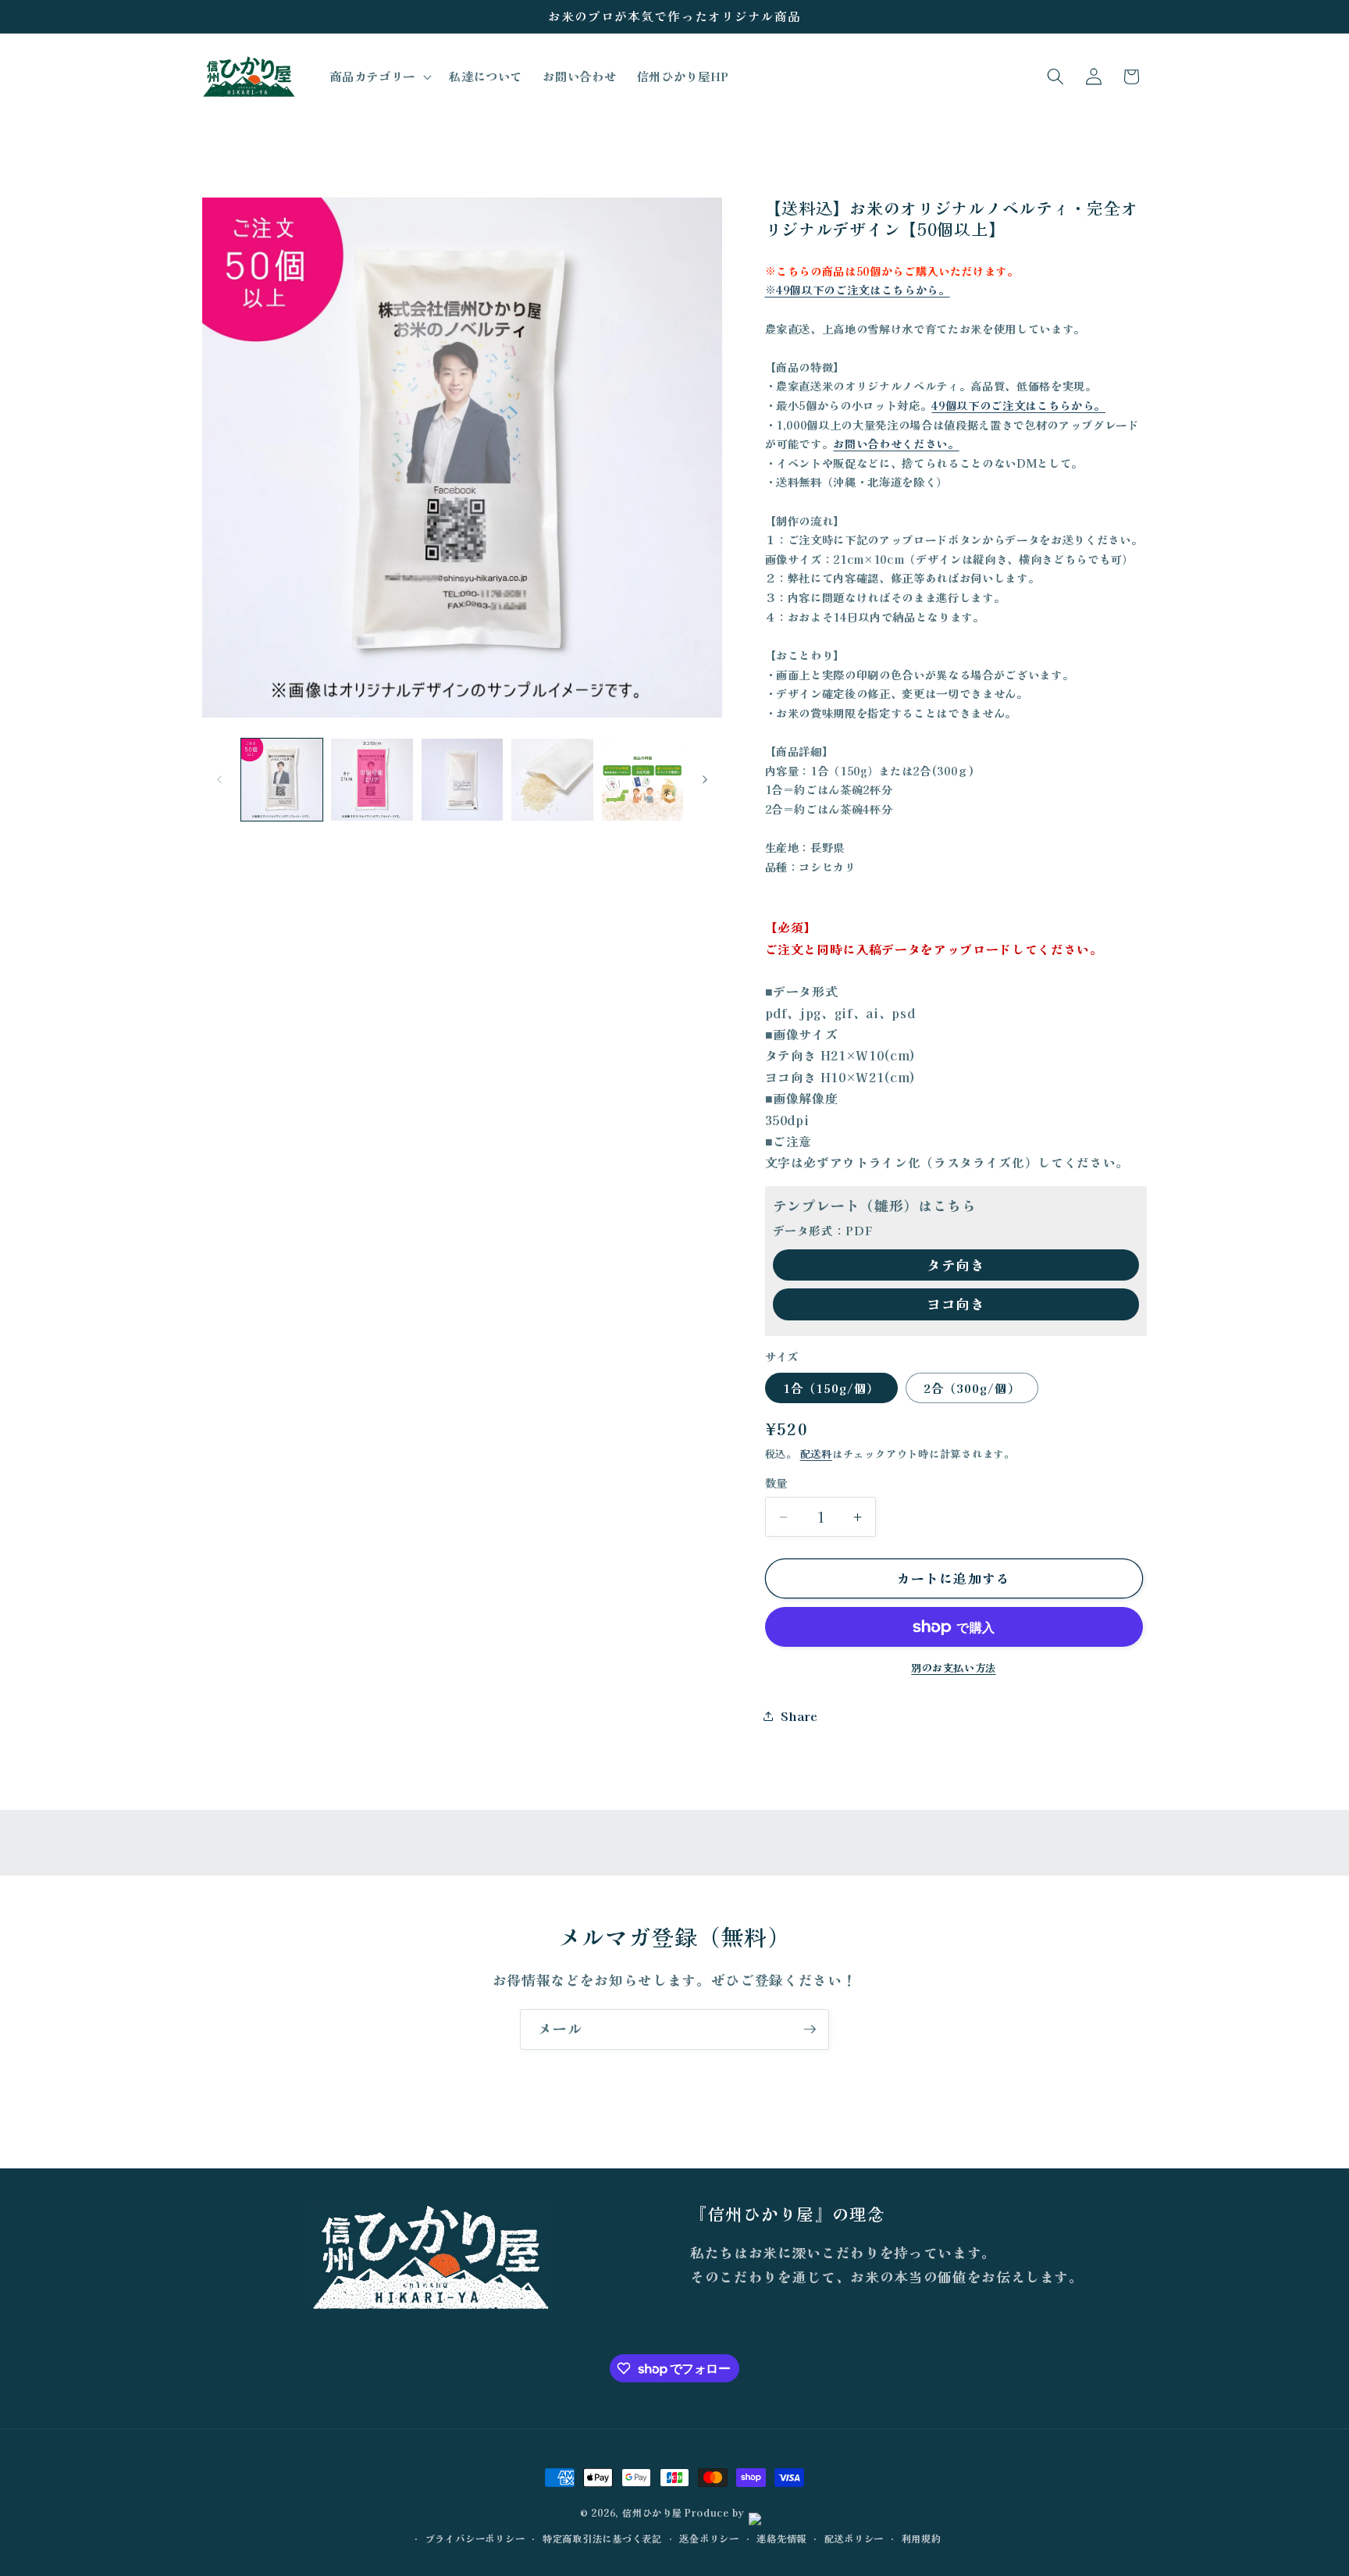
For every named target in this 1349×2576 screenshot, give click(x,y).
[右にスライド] (705, 780)
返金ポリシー (709, 2538)
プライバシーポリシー (475, 2538)
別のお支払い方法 (953, 1667)
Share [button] (799, 1716)
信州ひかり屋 (652, 2512)
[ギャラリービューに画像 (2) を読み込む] (372, 780)
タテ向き (956, 1265)
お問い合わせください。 (896, 443)
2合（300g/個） (972, 1388)
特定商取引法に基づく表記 (602, 2538)
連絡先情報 (781, 2538)
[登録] (810, 2029)
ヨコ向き (956, 1304)
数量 (776, 1483)
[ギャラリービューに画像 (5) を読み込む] (643, 780)
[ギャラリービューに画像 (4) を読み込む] (552, 780)
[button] (379, 77)
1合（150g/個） (831, 1388)
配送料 (816, 1454)
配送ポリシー (854, 2538)
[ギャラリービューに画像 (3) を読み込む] (463, 780)
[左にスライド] (219, 780)
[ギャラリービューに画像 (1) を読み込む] (282, 780)
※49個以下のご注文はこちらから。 (858, 289)
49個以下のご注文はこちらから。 (1018, 405)
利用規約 (922, 2538)
